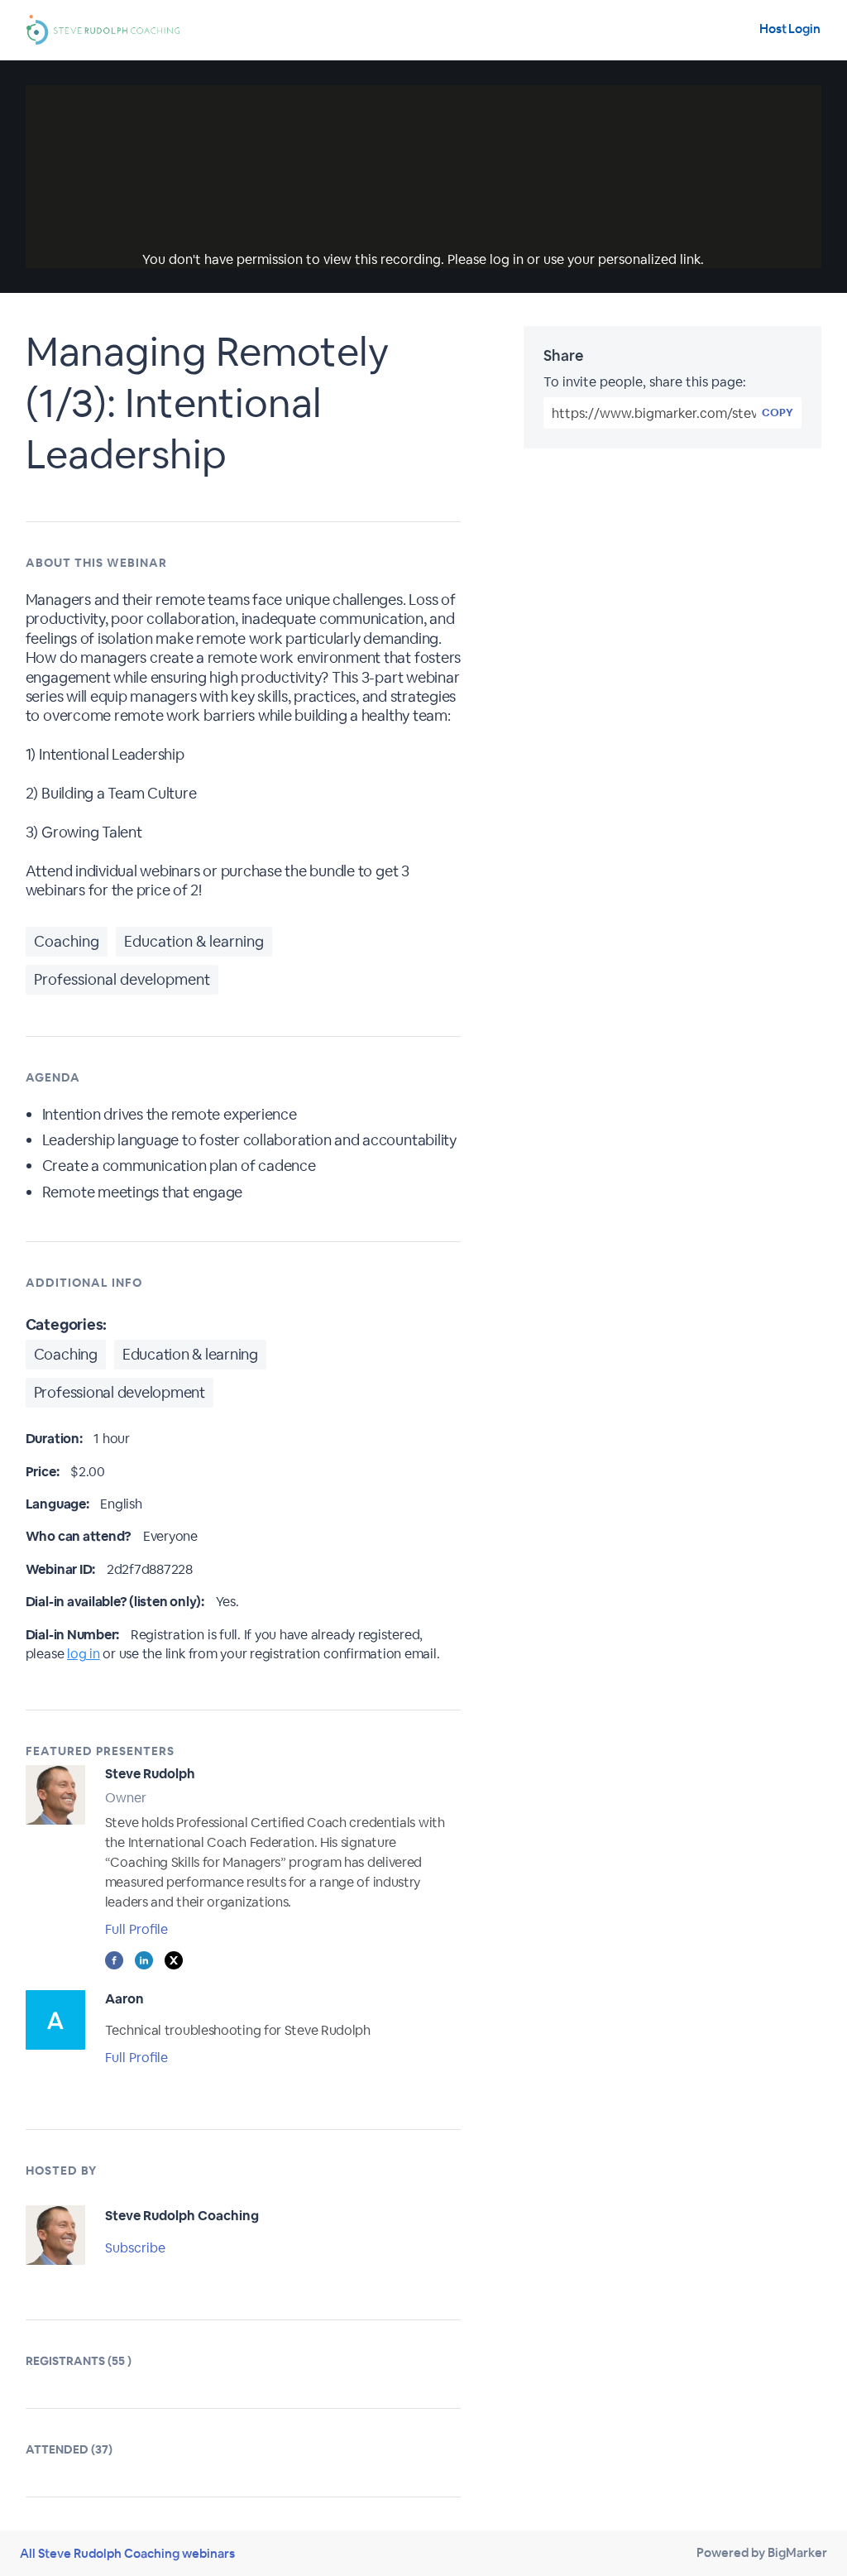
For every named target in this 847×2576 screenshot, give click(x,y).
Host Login (790, 29)
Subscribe (135, 2248)
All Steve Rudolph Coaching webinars (127, 2553)
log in (84, 1654)
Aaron (124, 1999)
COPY (778, 413)
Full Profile (136, 1929)
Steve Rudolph (150, 1774)
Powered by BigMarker (762, 2552)
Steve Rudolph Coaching (182, 2216)
